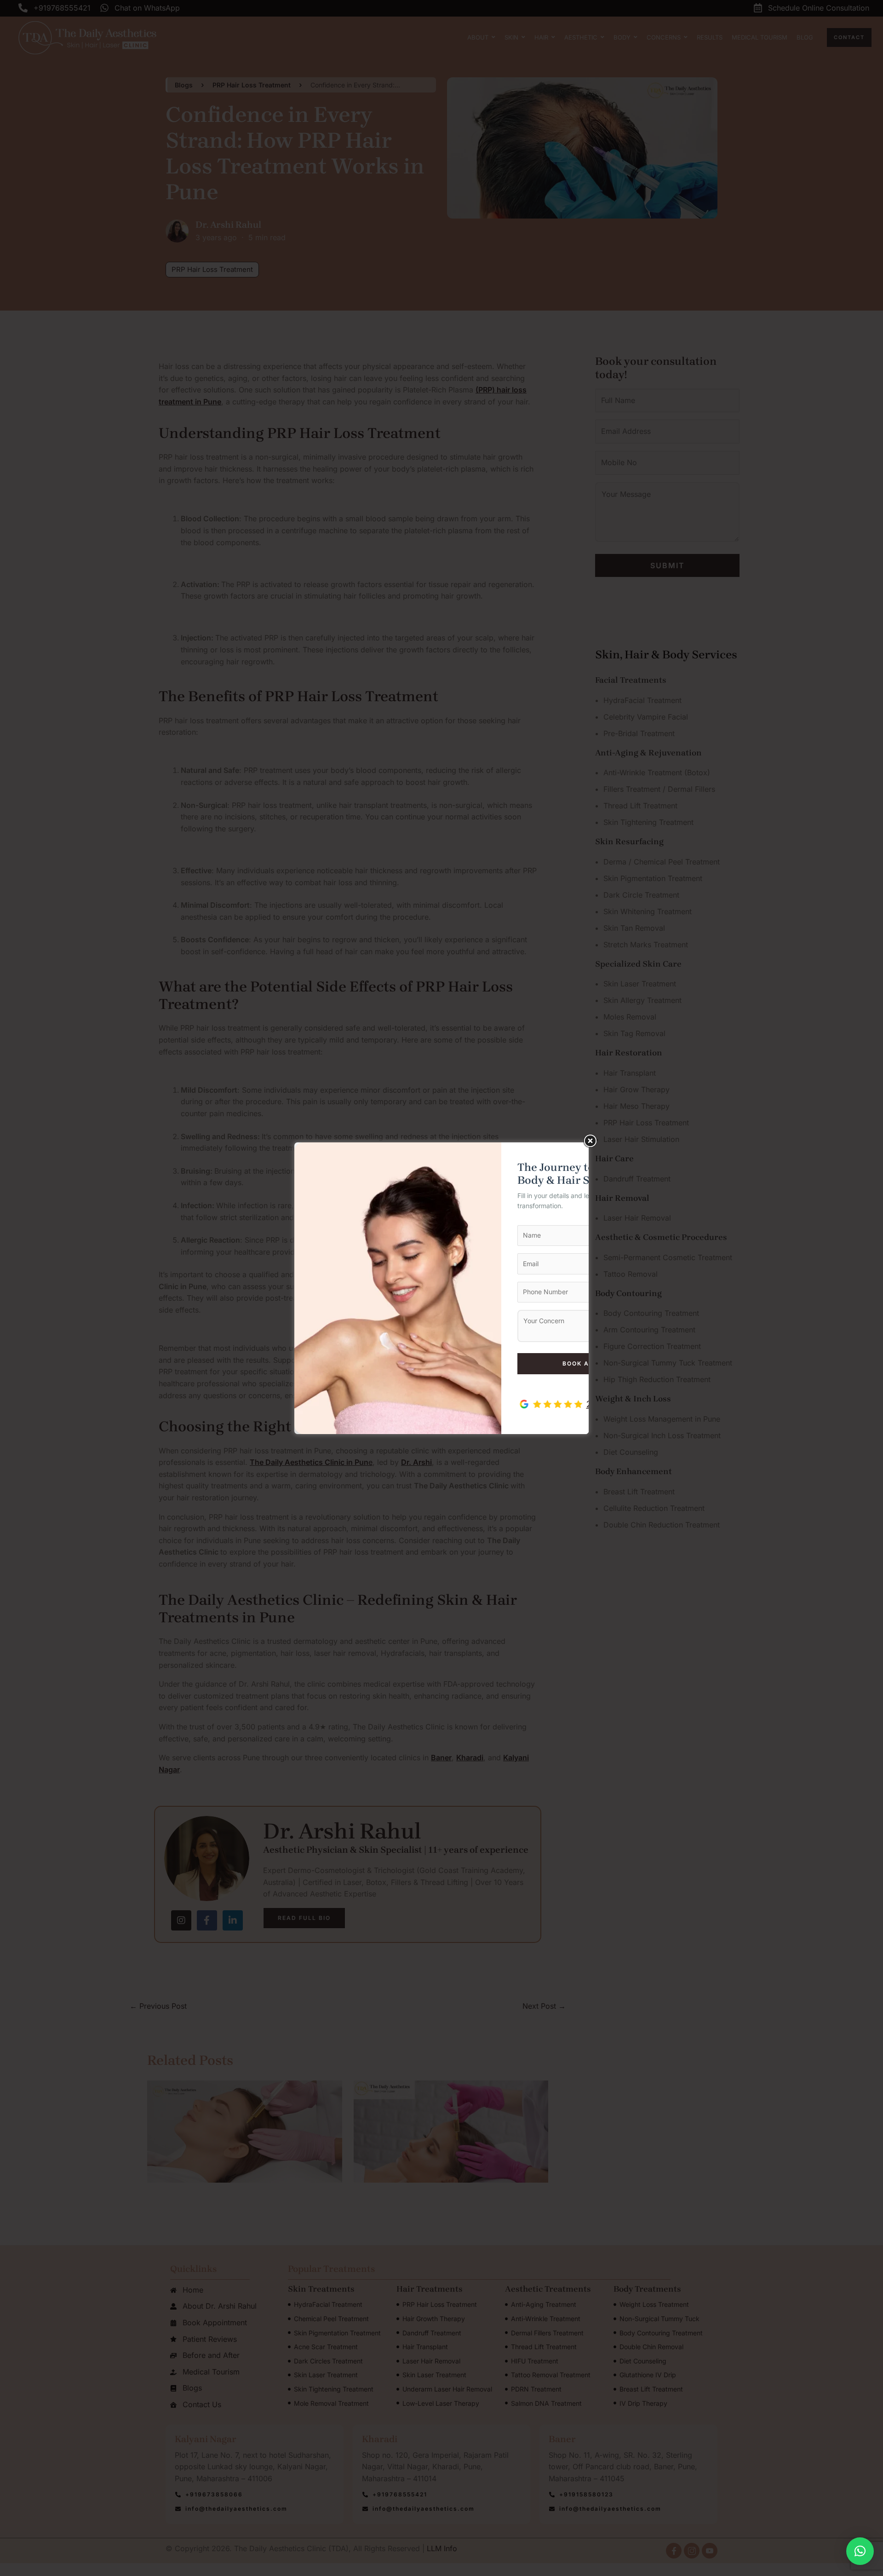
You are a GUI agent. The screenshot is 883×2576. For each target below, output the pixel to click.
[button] (860, 2551)
